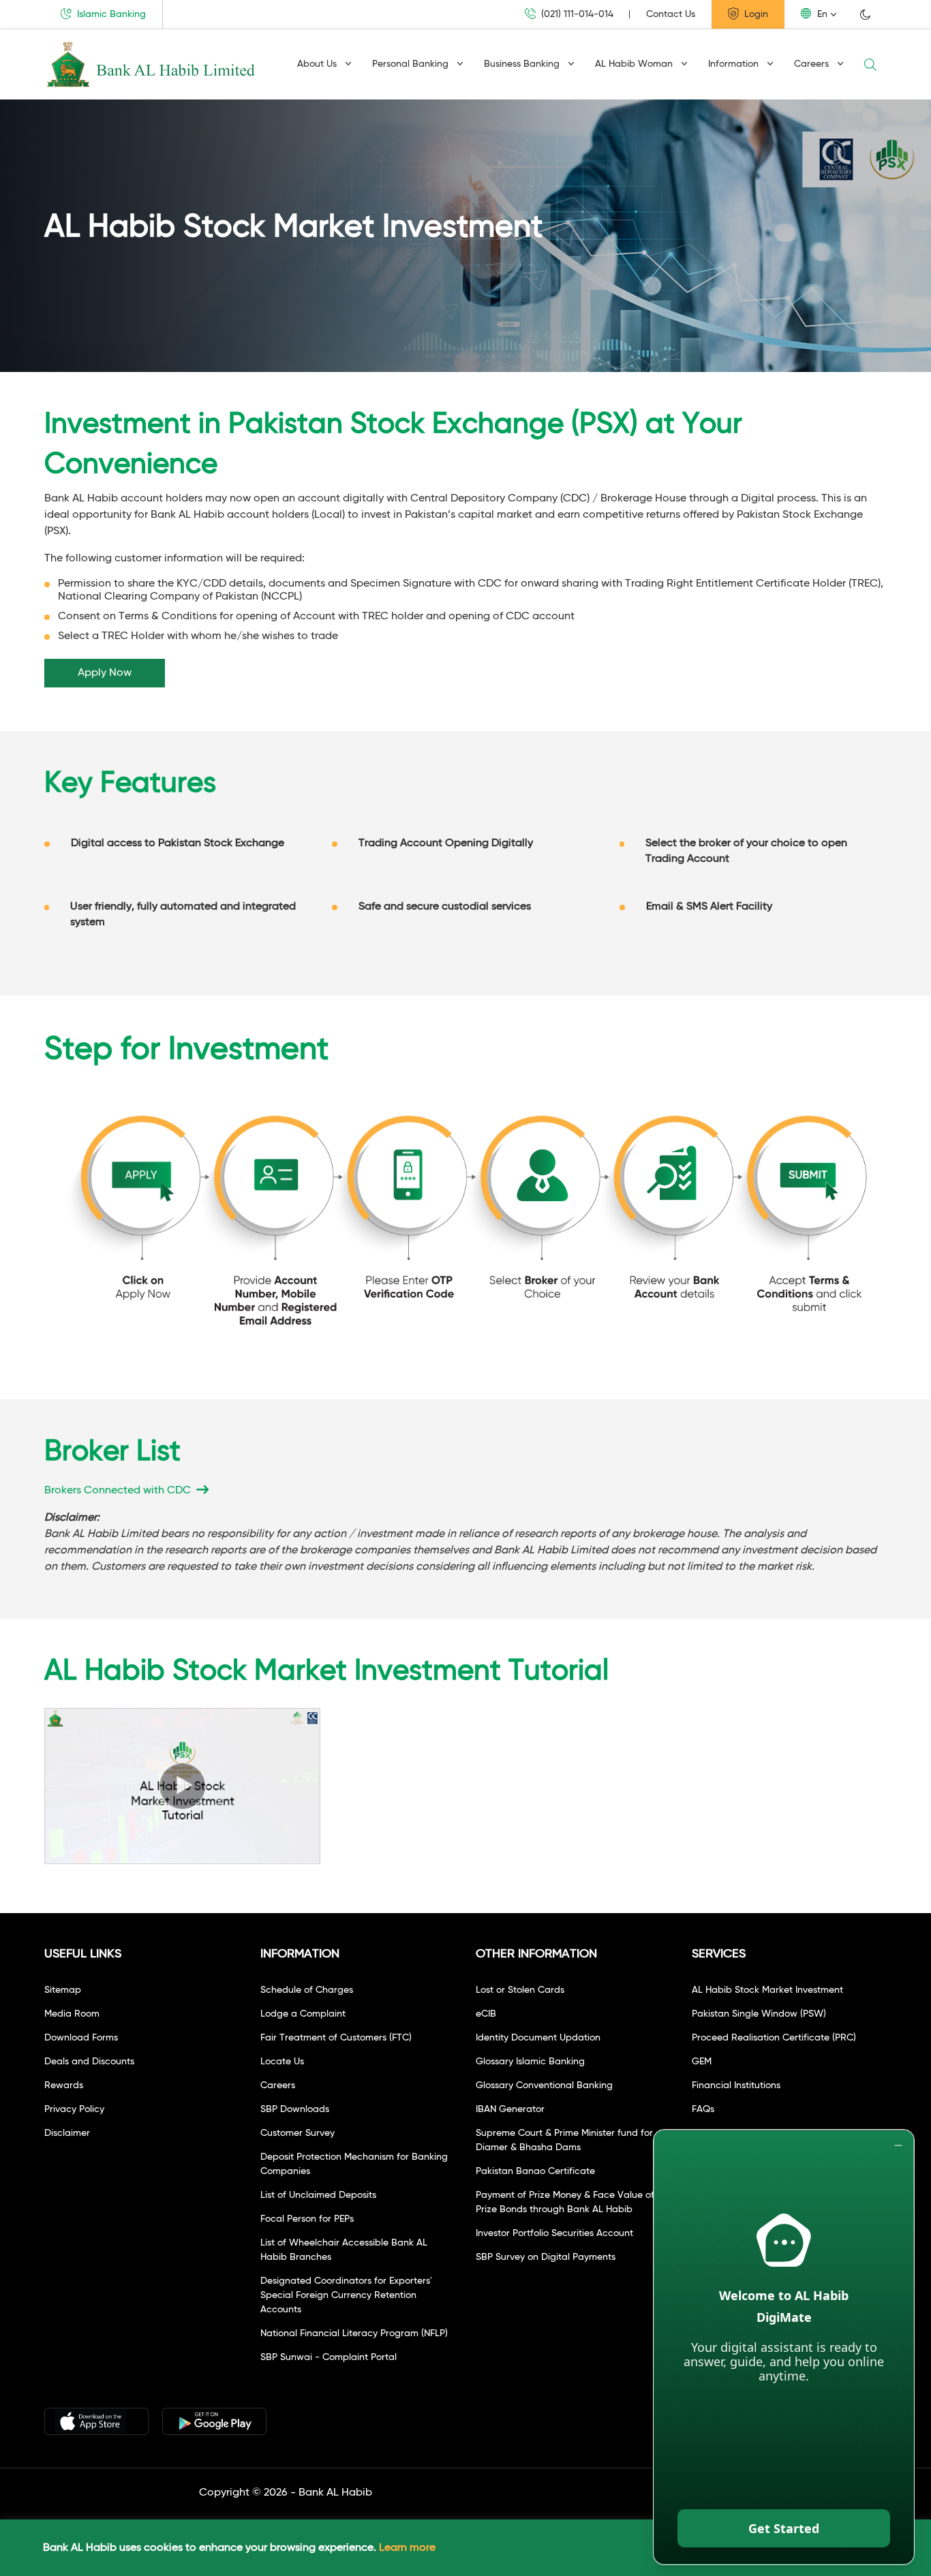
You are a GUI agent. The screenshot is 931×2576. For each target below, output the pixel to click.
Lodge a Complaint (303, 2014)
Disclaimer (67, 2133)
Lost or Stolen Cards (520, 1990)
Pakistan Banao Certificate (535, 2171)
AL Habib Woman (635, 64)
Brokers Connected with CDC (119, 1491)
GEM (702, 2062)
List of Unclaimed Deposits (318, 2195)
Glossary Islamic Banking (530, 2062)
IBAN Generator (510, 2109)
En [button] (821, 14)
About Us (318, 64)
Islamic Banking (110, 14)
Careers (813, 64)
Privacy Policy (74, 2109)
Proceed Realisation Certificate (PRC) (774, 2038)
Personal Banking (412, 64)
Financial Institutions (736, 2085)
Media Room (72, 2014)
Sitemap (63, 1990)
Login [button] (755, 14)
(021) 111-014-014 (576, 14)
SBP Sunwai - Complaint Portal (329, 2357)
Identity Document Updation (538, 2038)
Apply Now (105, 673)
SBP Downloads (295, 2109)
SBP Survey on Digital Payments (546, 2257)
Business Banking (523, 64)
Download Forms (81, 2038)
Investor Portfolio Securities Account (554, 2233)
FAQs (703, 2109)
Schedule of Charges (307, 1990)
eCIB (486, 2014)
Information (735, 64)
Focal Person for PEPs (307, 2219)
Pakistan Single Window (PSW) (759, 2014)
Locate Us (282, 2062)
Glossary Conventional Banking (544, 2085)
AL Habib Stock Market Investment (767, 1990)
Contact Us (671, 14)
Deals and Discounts (89, 2062)
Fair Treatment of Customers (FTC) (336, 2038)
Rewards (64, 2085)
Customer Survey (297, 2133)
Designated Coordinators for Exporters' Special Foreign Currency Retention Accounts (346, 2295)
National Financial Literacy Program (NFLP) (354, 2333)
